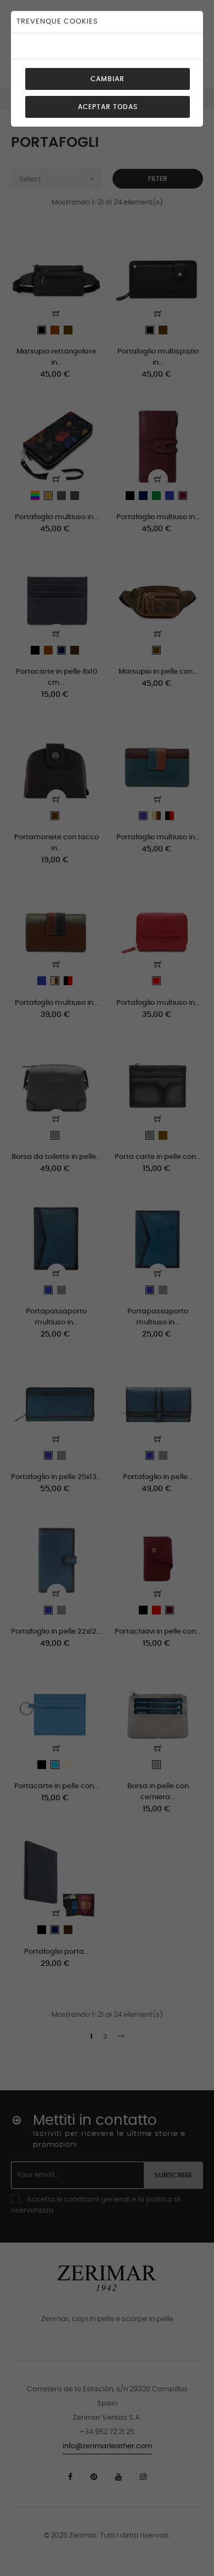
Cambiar (108, 79)
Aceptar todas (108, 107)
